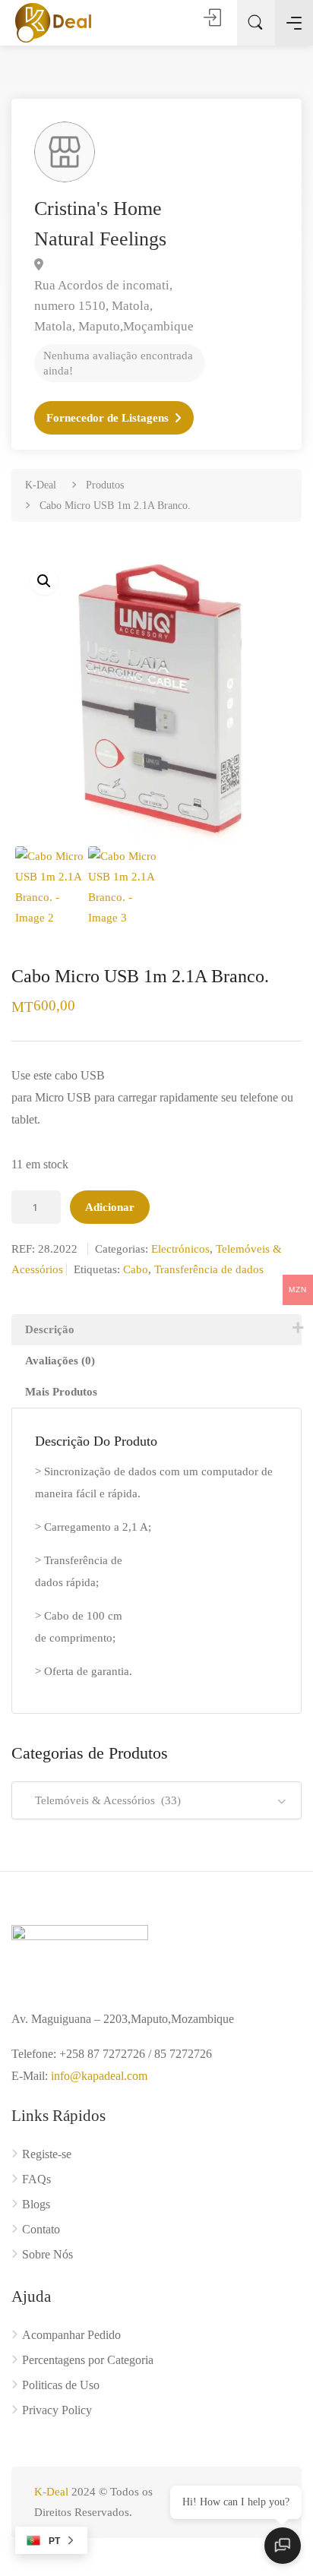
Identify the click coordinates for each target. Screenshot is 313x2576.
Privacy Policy (57, 2410)
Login (213, 17)
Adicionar (110, 1207)
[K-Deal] (53, 22)
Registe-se (47, 2154)
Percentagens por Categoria (88, 2360)
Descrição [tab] (50, 1329)
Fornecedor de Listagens (107, 418)
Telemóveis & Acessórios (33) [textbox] (103, 1800)
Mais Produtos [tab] (61, 1392)
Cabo (136, 1269)
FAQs (36, 2179)
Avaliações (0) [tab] (60, 1361)
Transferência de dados (209, 1269)
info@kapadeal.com (99, 2076)
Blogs (36, 2204)
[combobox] (156, 1800)
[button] (44, 581)
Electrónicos (180, 1249)
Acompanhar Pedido (71, 2335)
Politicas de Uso (61, 2385)
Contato (41, 2229)
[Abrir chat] (283, 2546)
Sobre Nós (47, 2254)
